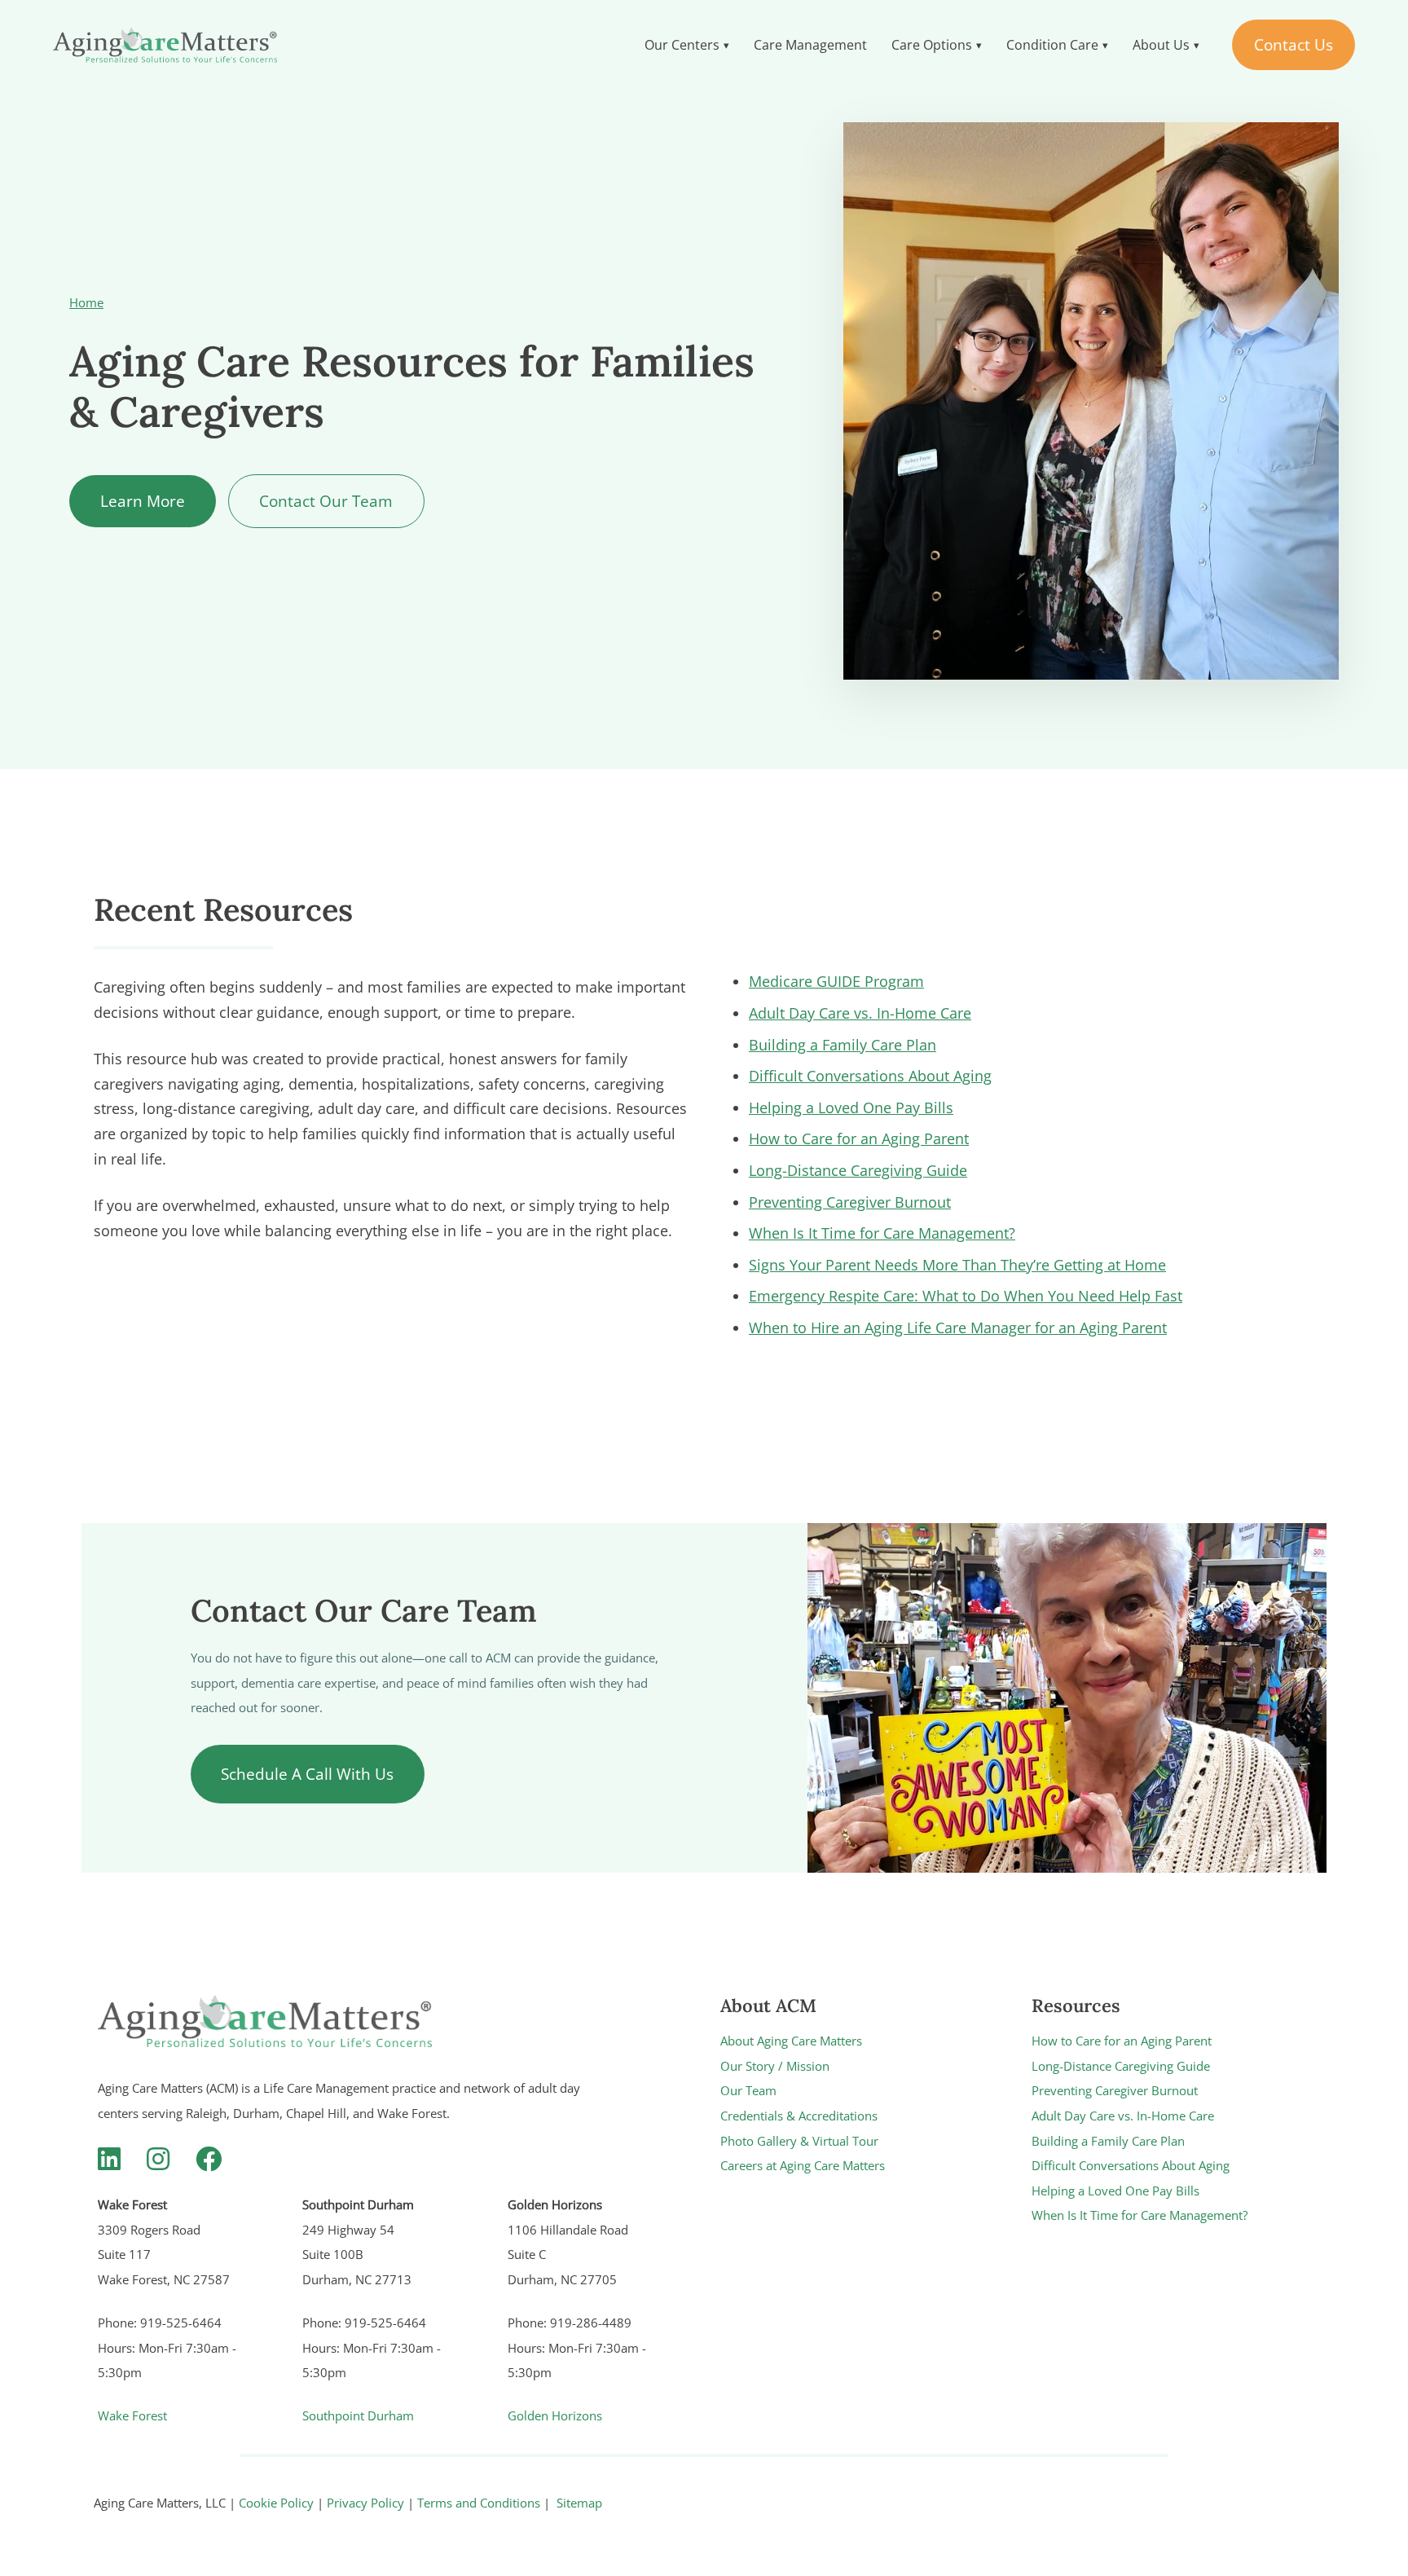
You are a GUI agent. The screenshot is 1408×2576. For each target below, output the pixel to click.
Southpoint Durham (358, 2415)
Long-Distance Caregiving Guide (858, 1170)
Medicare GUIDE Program (836, 981)
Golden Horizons (555, 2415)
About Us (1161, 45)
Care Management (810, 45)
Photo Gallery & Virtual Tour (799, 2141)
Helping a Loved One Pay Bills (851, 1107)
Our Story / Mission (775, 2066)
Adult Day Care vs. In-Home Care (860, 1013)
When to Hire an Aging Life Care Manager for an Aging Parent (958, 1328)
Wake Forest (132, 2415)
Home (86, 302)
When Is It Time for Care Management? (882, 1233)
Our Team (748, 2090)
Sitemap (579, 2503)
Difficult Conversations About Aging (870, 1076)
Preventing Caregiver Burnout (850, 1202)
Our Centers (682, 45)
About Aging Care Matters (791, 2041)
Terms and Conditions (479, 2503)
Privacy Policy (365, 2503)
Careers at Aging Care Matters (803, 2165)
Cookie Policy (276, 2503)
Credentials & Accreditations (799, 2116)
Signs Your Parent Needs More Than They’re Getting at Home (957, 1265)
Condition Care (1052, 45)
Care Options (932, 45)
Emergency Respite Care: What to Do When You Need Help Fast (966, 1296)
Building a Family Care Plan (843, 1045)
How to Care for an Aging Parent (859, 1138)
